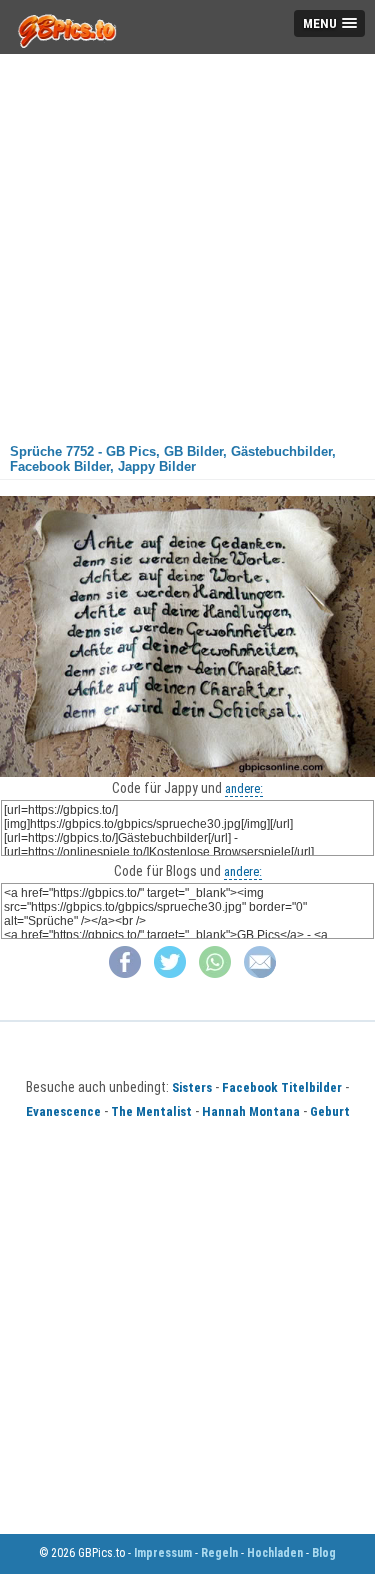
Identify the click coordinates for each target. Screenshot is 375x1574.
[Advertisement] (187, 241)
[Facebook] (125, 973)
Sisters (192, 1087)
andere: (244, 788)
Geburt (330, 1111)
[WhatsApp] (215, 973)
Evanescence (63, 1111)
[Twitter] (170, 973)
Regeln (219, 1553)
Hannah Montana (251, 1111)
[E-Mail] (260, 973)
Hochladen (275, 1553)
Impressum (163, 1553)
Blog (324, 1553)
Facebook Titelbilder (282, 1087)
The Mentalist (151, 1111)
